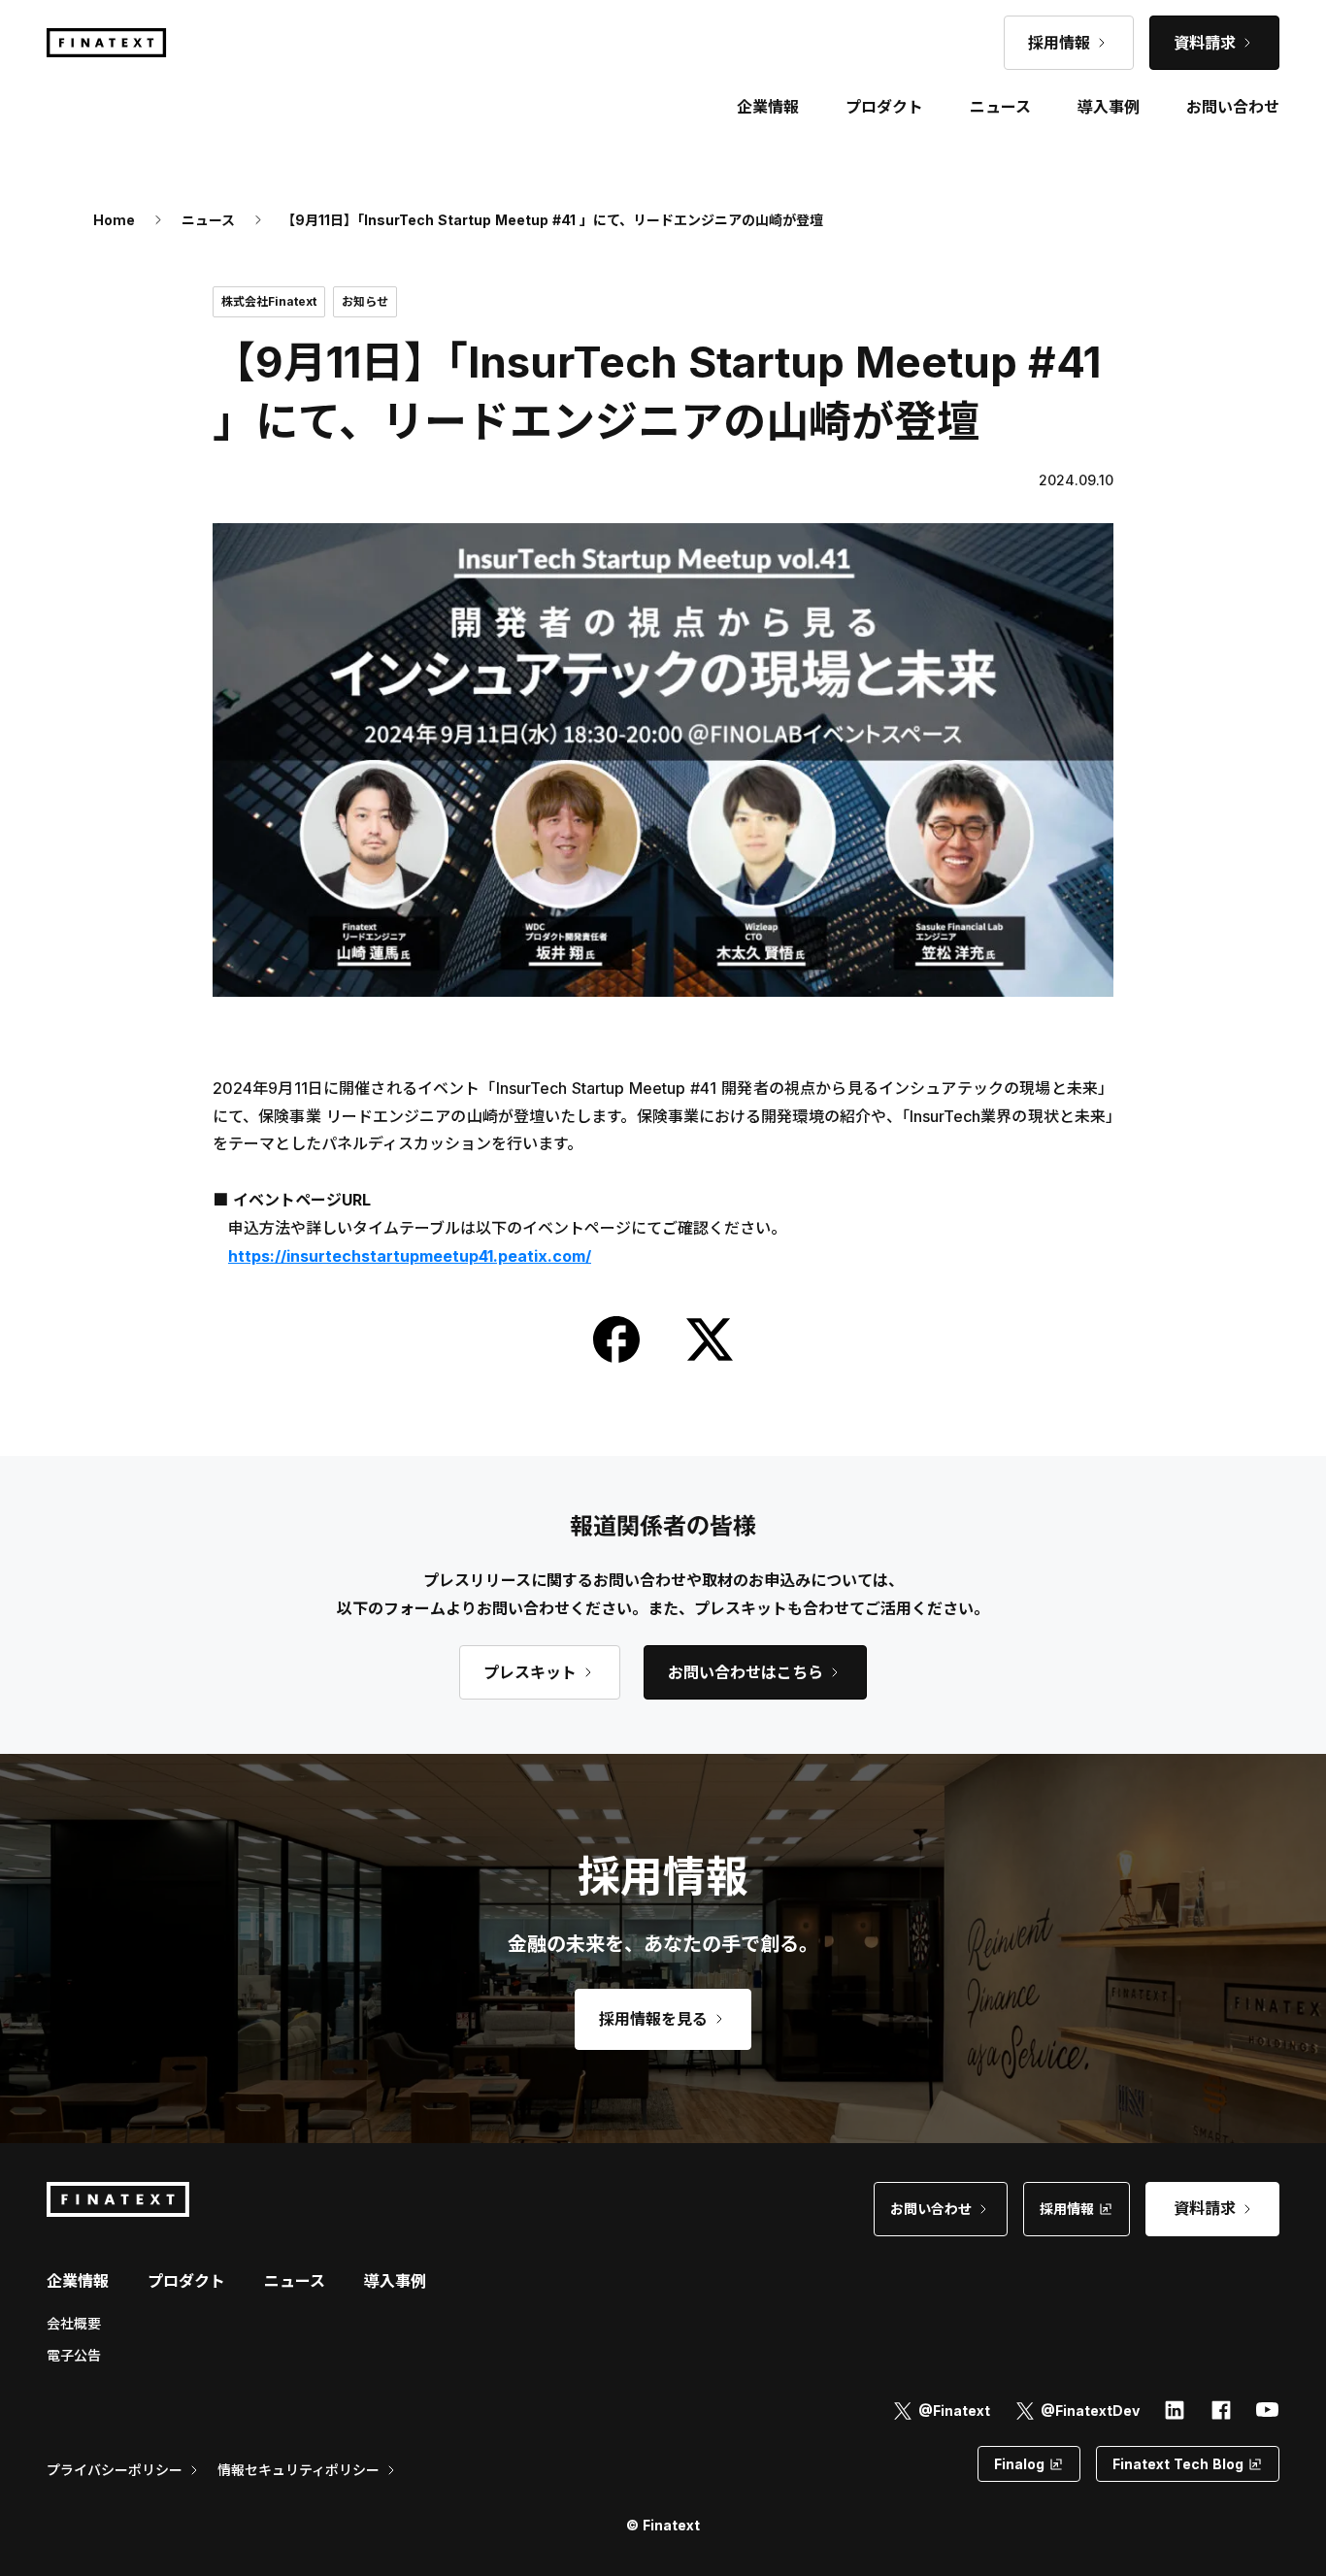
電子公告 (74, 2355)
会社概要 (74, 2323)
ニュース (208, 220)
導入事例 (395, 2281)
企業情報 (78, 2281)
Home (114, 220)
